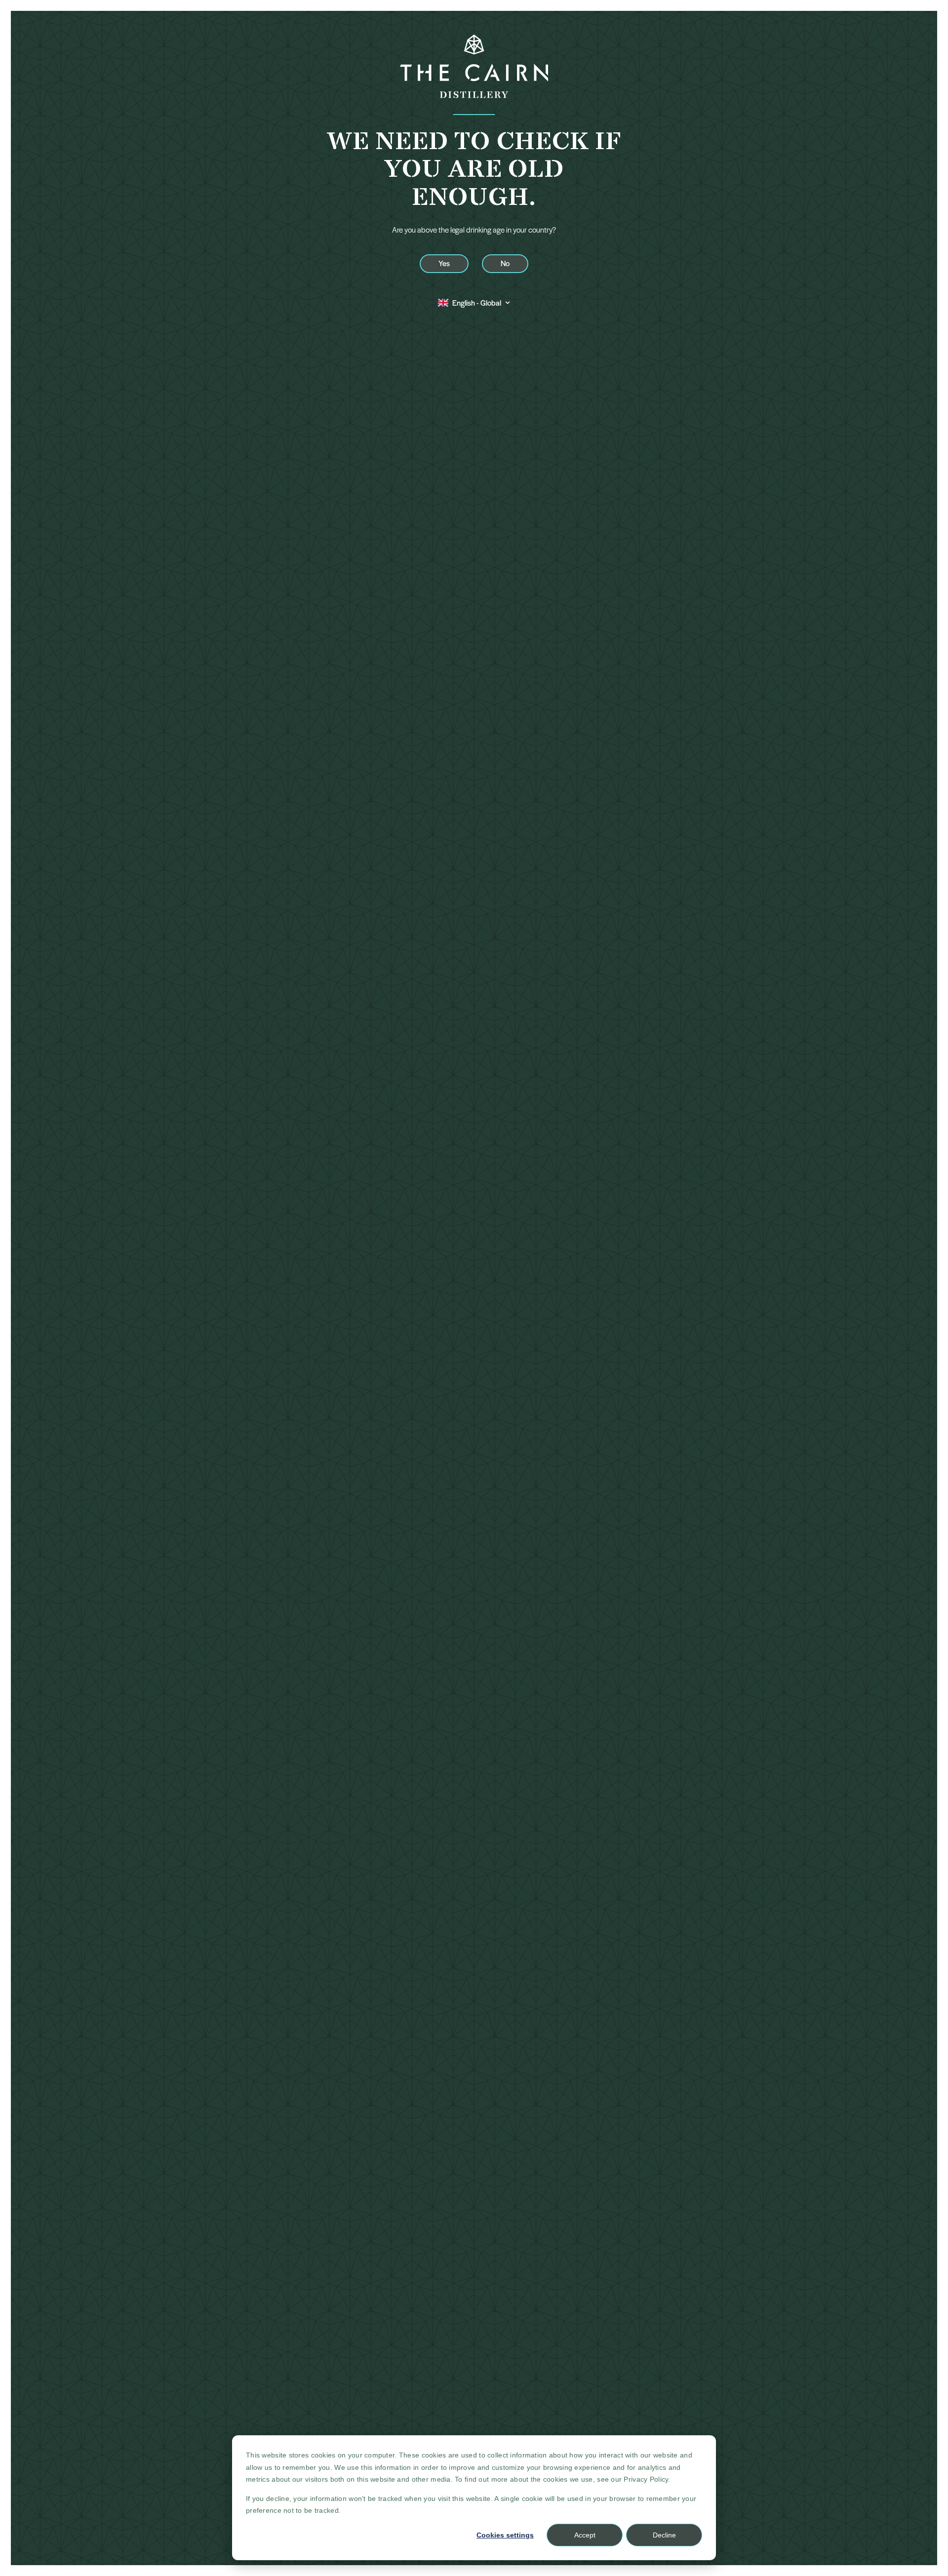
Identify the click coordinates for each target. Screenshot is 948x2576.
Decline (664, 2535)
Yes (444, 263)
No (505, 263)
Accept (585, 2535)
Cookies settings (505, 2535)
